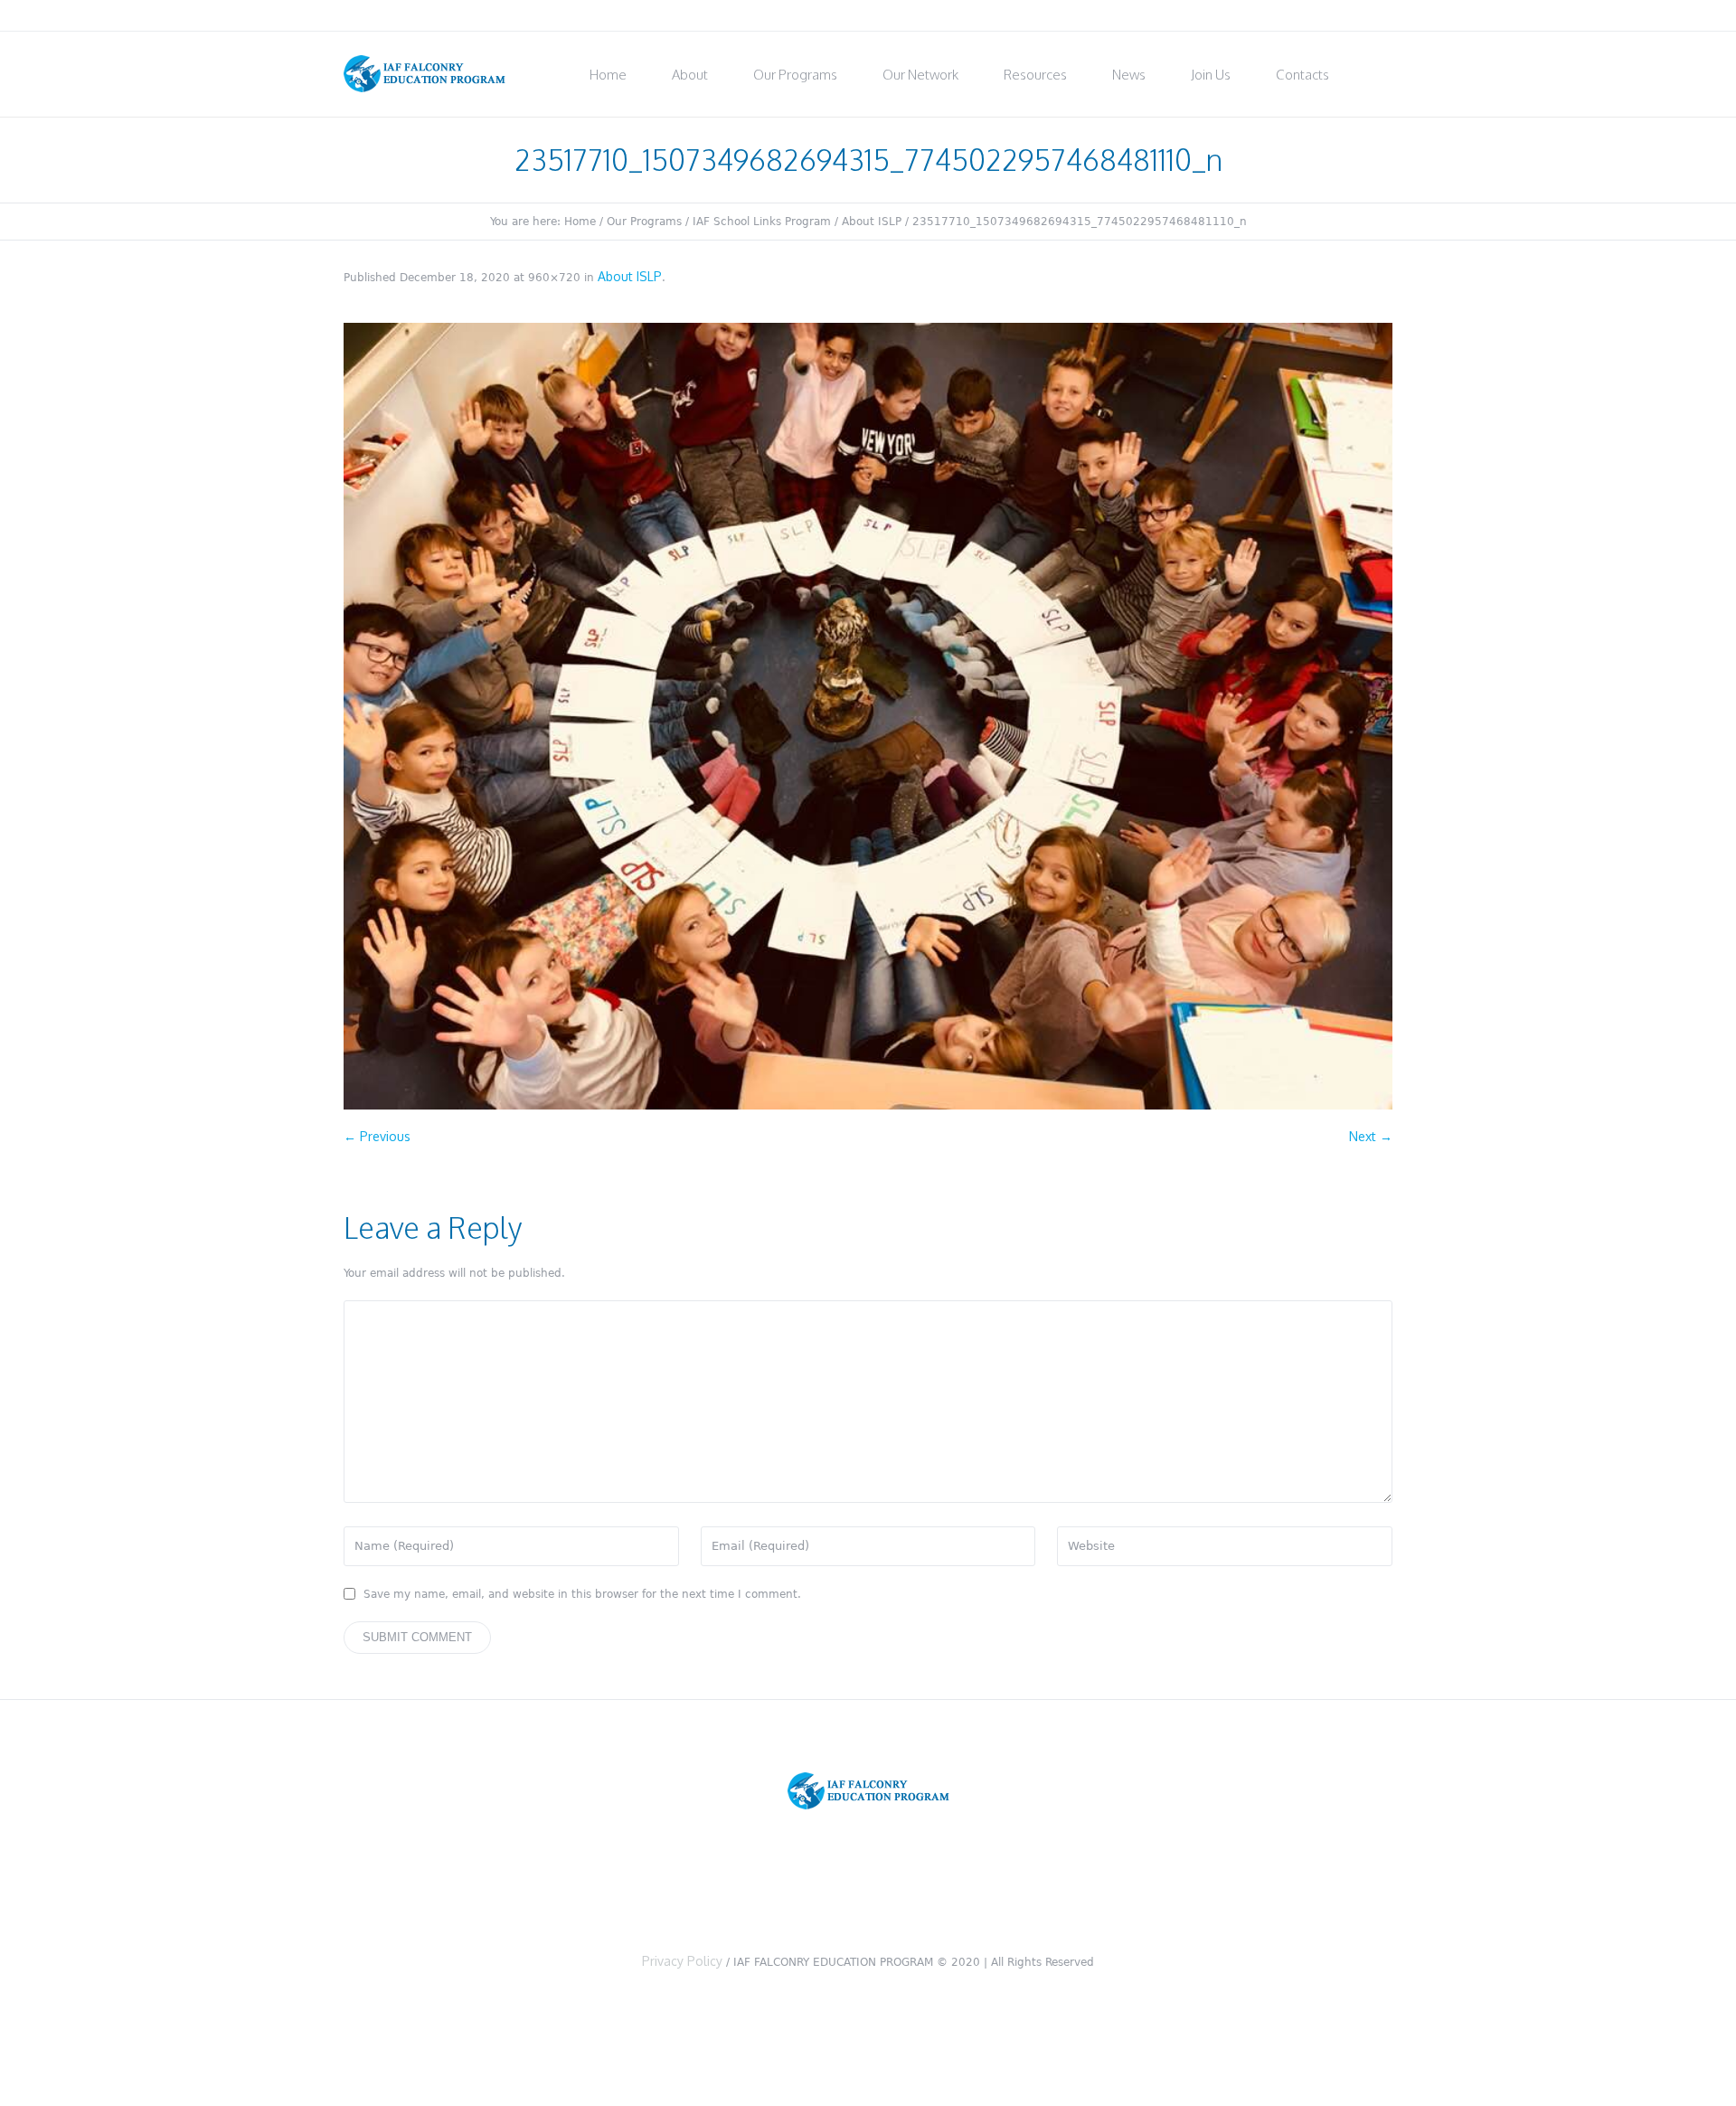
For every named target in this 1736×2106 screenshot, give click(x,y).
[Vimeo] (1359, 16)
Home (580, 222)
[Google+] (1335, 16)
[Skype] (1383, 16)
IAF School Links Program (762, 222)
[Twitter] (1286, 16)
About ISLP (872, 222)
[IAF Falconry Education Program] (868, 1791)
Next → (1371, 1136)
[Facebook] (1310, 16)
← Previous (377, 1136)
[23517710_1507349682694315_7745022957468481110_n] (868, 716)
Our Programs (644, 222)
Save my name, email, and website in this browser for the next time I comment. (582, 1594)
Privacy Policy (682, 1961)
